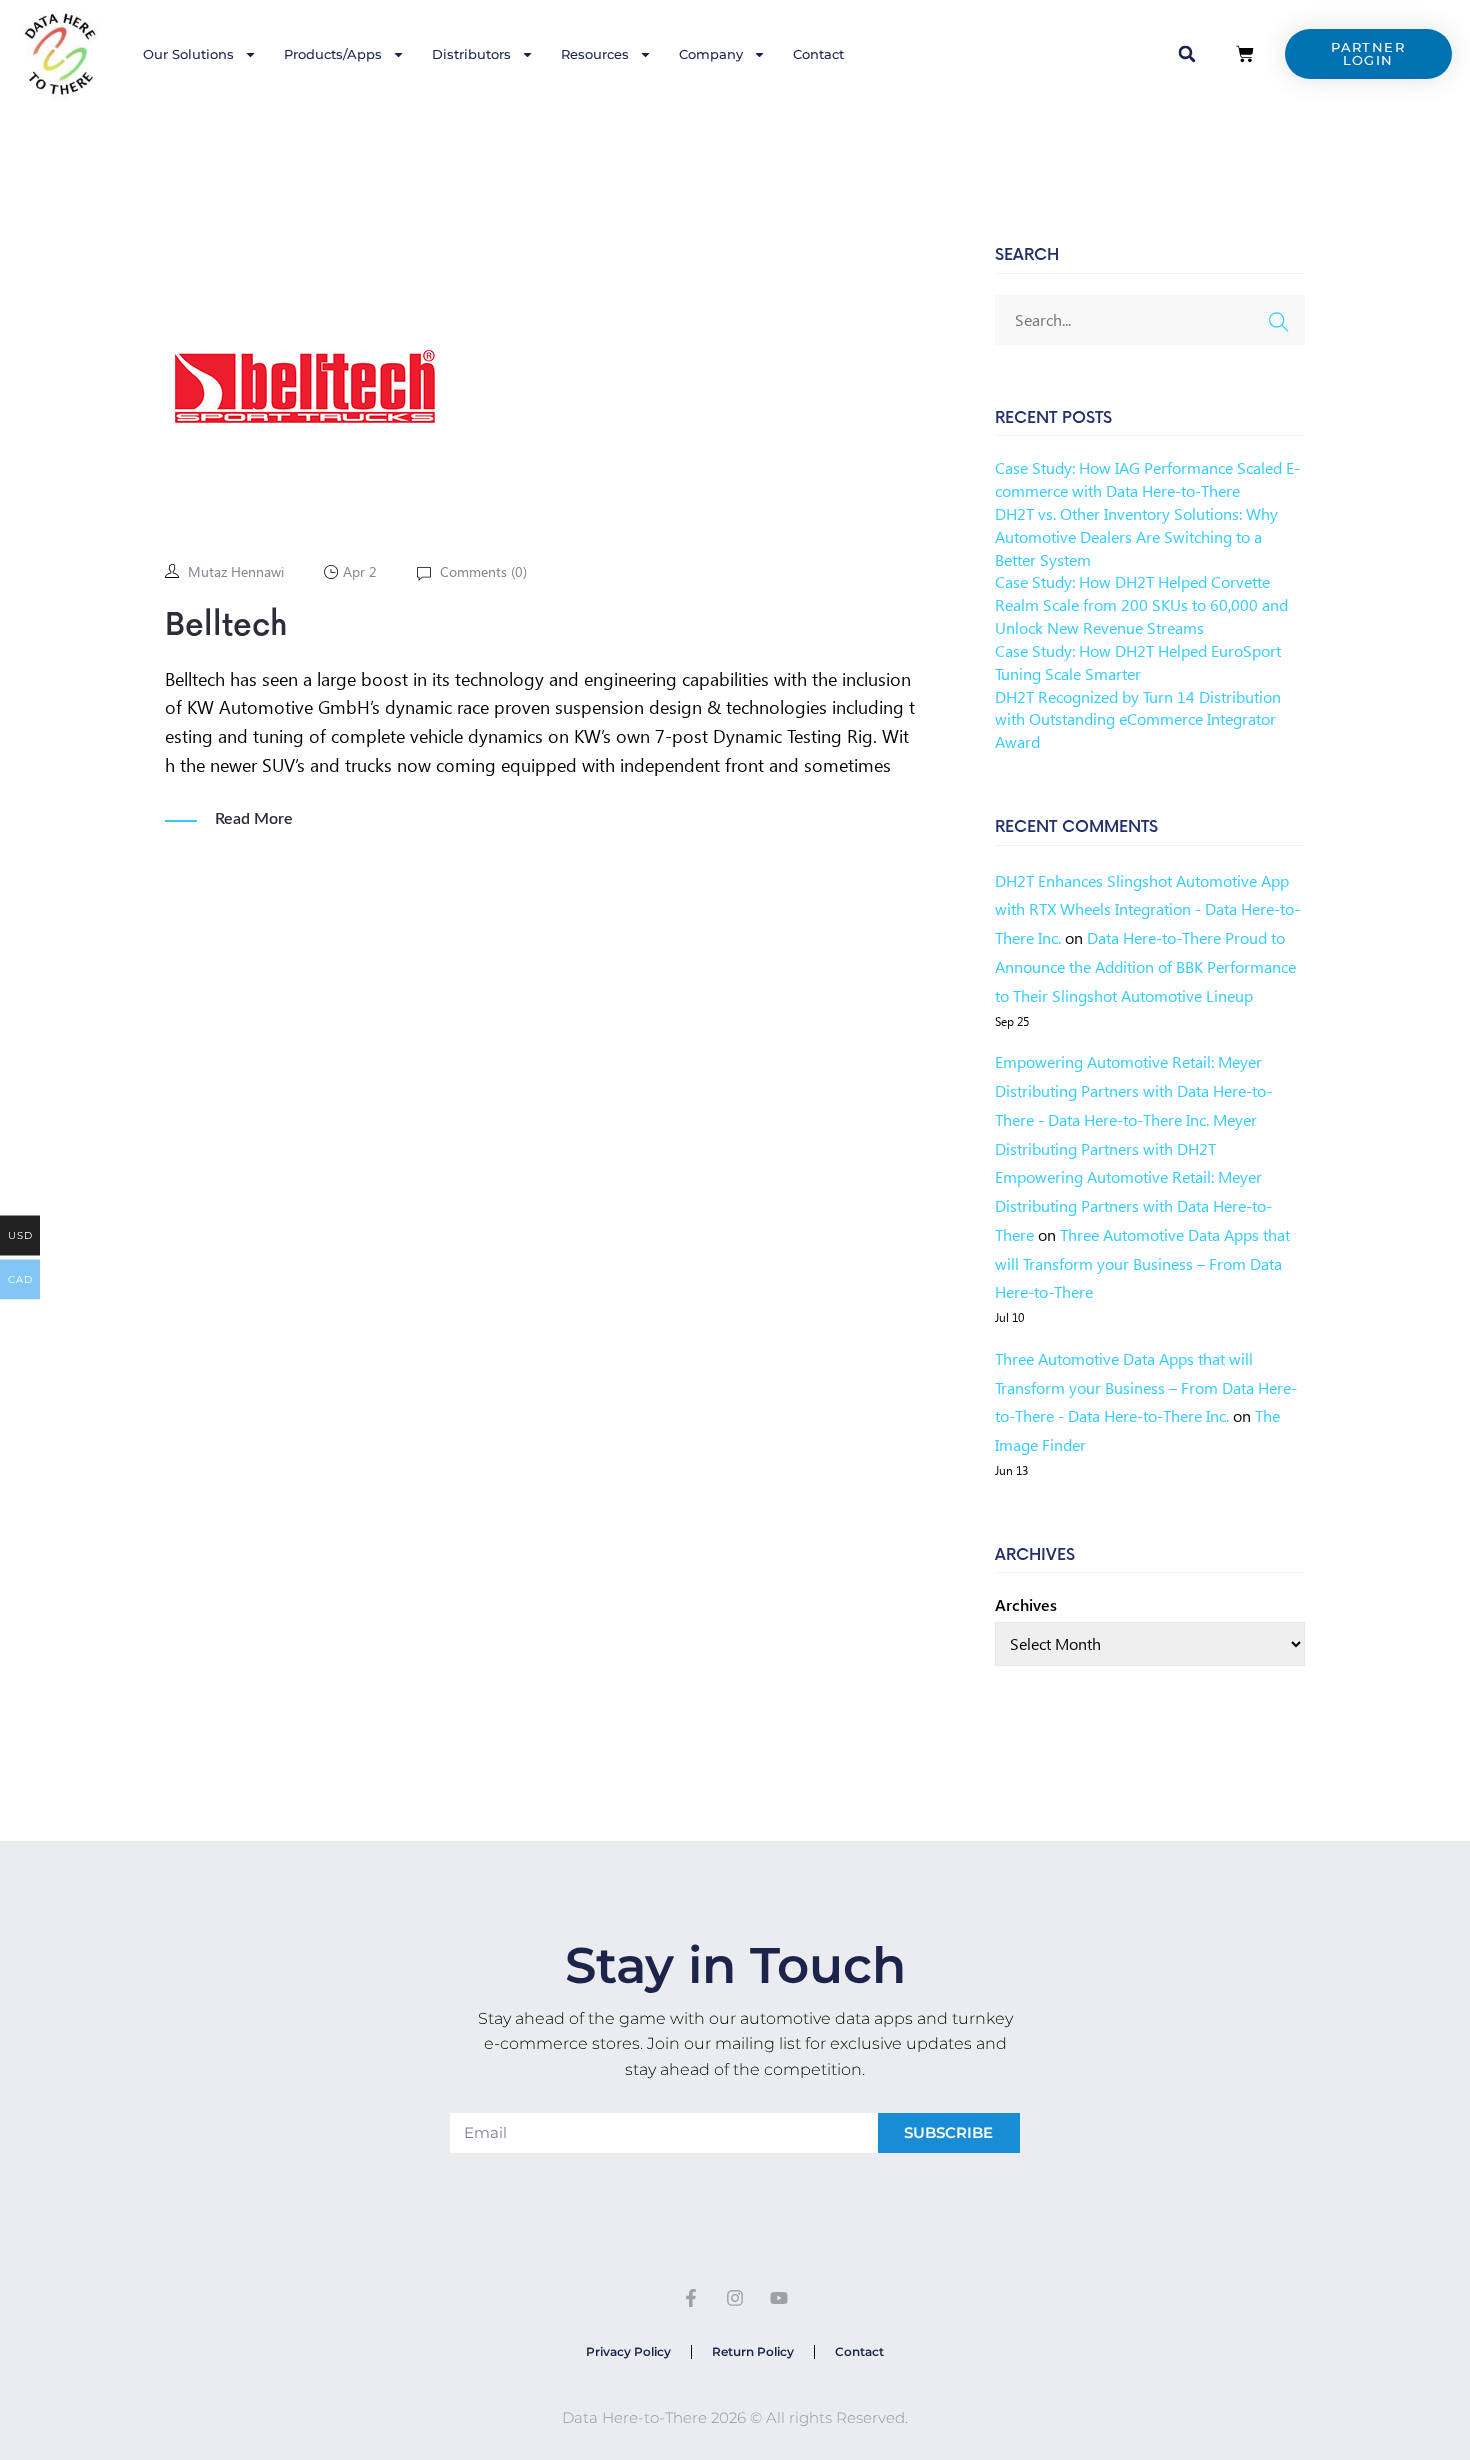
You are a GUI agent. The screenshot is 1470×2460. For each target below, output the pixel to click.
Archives (1026, 1604)
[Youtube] (779, 2299)
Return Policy (753, 2351)
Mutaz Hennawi (236, 571)
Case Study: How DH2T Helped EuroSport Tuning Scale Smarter (1138, 662)
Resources (595, 54)
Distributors (471, 54)
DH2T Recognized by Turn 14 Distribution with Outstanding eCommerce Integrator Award (1138, 719)
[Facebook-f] (692, 2299)
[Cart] (1245, 54)
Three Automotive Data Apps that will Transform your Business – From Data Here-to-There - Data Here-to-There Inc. (1146, 1387)
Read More (254, 819)
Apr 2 (360, 571)
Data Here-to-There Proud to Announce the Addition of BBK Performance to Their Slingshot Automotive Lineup (1145, 966)
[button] (1187, 54)
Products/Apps (333, 54)
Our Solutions (188, 54)
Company (711, 54)
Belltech (226, 626)
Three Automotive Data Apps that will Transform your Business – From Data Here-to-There (1142, 1263)
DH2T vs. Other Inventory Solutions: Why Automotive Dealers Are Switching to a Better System (1136, 536)
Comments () (481, 571)
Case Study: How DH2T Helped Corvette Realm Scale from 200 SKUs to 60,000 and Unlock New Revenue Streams (1141, 604)
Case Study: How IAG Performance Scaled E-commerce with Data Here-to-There (1147, 479)
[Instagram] (735, 2299)
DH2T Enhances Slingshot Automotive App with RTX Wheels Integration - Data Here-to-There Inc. (1147, 909)
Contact (818, 54)
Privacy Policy (628, 2351)
